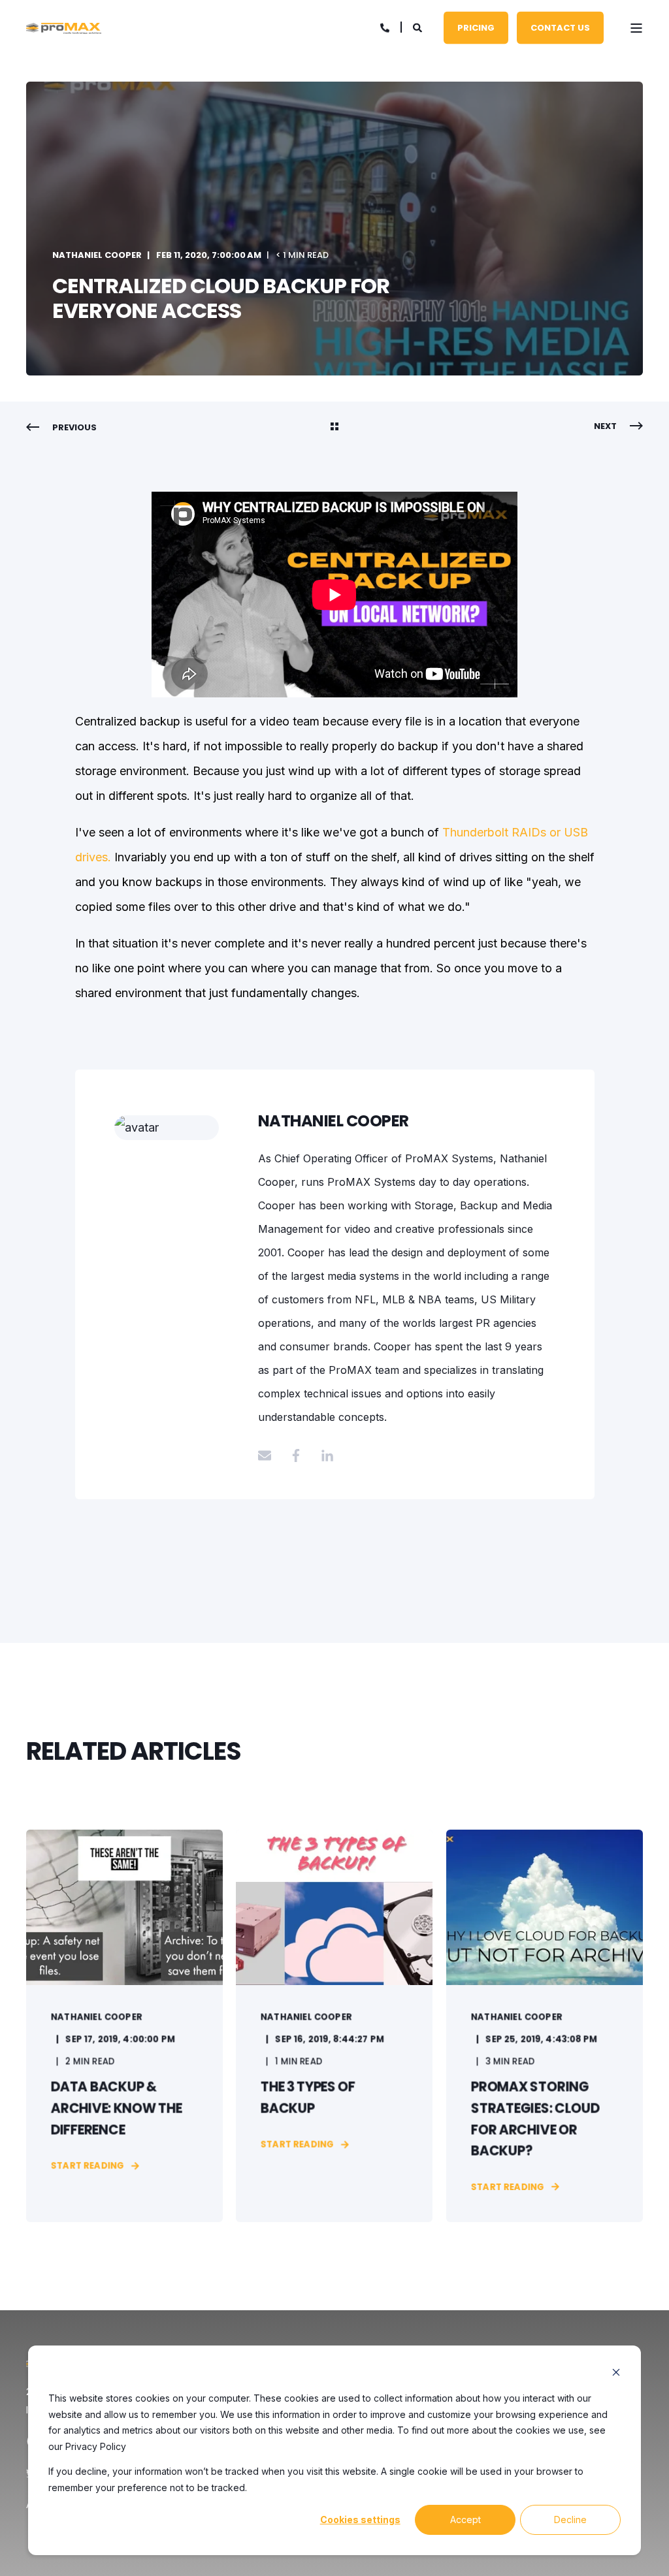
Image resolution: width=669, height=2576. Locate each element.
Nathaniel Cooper (97, 255)
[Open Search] (418, 26)
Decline (570, 2520)
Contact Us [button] (560, 27)
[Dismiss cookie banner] (616, 2374)
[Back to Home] (64, 28)
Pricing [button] (476, 27)
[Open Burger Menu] (636, 28)
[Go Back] (334, 428)
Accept (465, 2520)
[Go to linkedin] (323, 1455)
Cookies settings (360, 2520)
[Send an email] (269, 1455)
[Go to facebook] (296, 1455)
